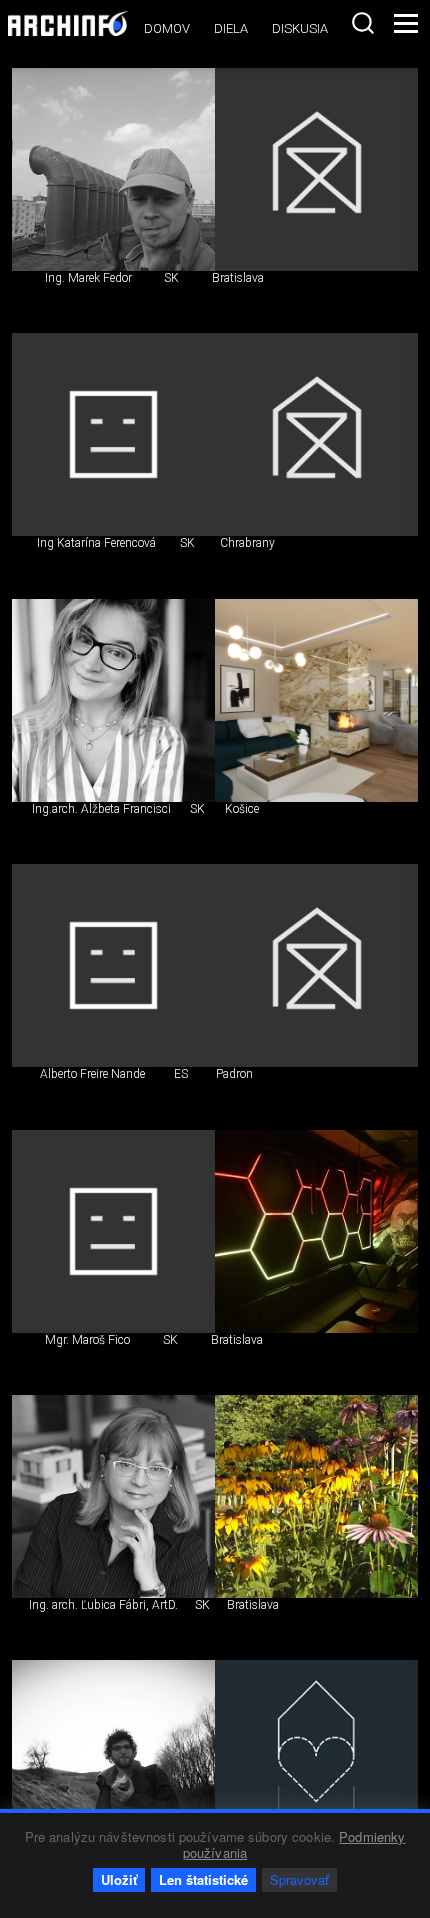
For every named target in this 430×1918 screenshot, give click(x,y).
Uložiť (119, 1879)
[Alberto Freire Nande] (113, 965)
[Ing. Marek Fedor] (113, 169)
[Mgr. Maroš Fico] (113, 1231)
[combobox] (363, 23)
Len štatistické (203, 1879)
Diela (231, 28)
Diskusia (300, 28)
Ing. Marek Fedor (88, 278)
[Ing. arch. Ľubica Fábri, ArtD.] (113, 1496)
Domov (167, 28)
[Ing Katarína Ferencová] (113, 434)
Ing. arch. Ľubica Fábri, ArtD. (103, 1605)
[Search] (363, 23)
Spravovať (299, 1879)
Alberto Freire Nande (92, 1074)
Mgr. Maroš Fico (87, 1340)
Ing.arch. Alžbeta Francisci (101, 809)
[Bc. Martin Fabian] (113, 1761)
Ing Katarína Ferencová (96, 543)
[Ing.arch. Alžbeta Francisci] (113, 700)
